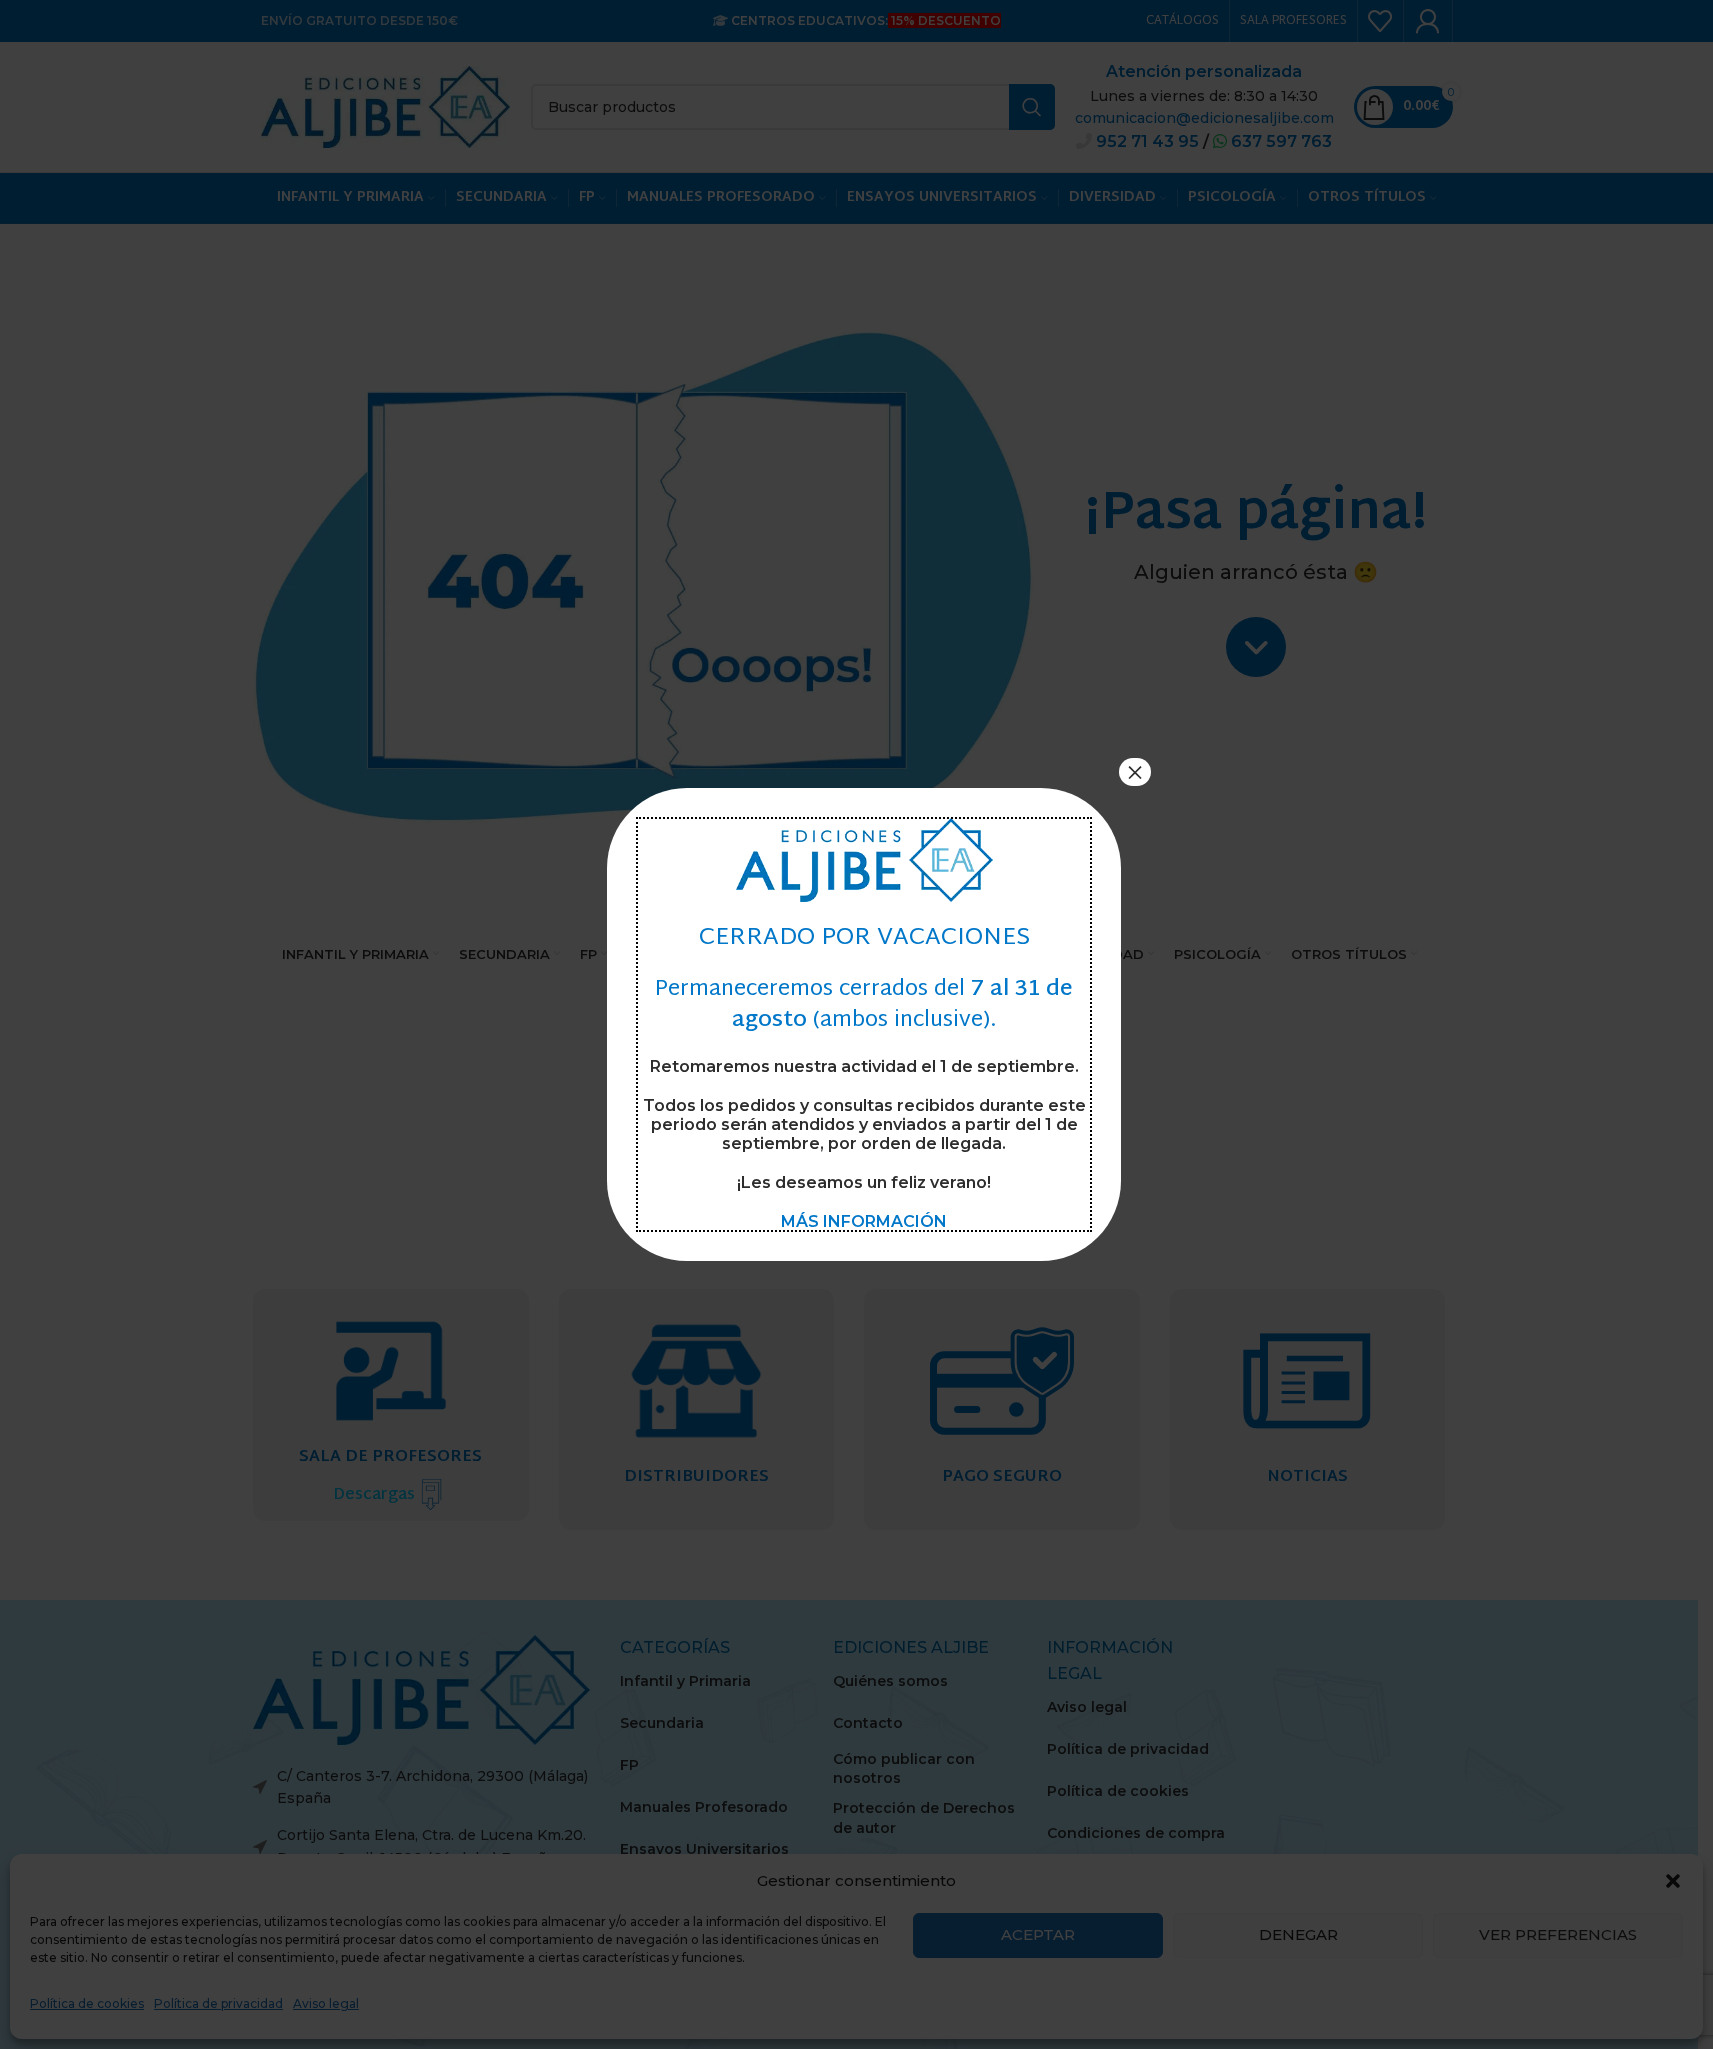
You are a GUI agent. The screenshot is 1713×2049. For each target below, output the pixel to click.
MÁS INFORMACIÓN (864, 1221)
